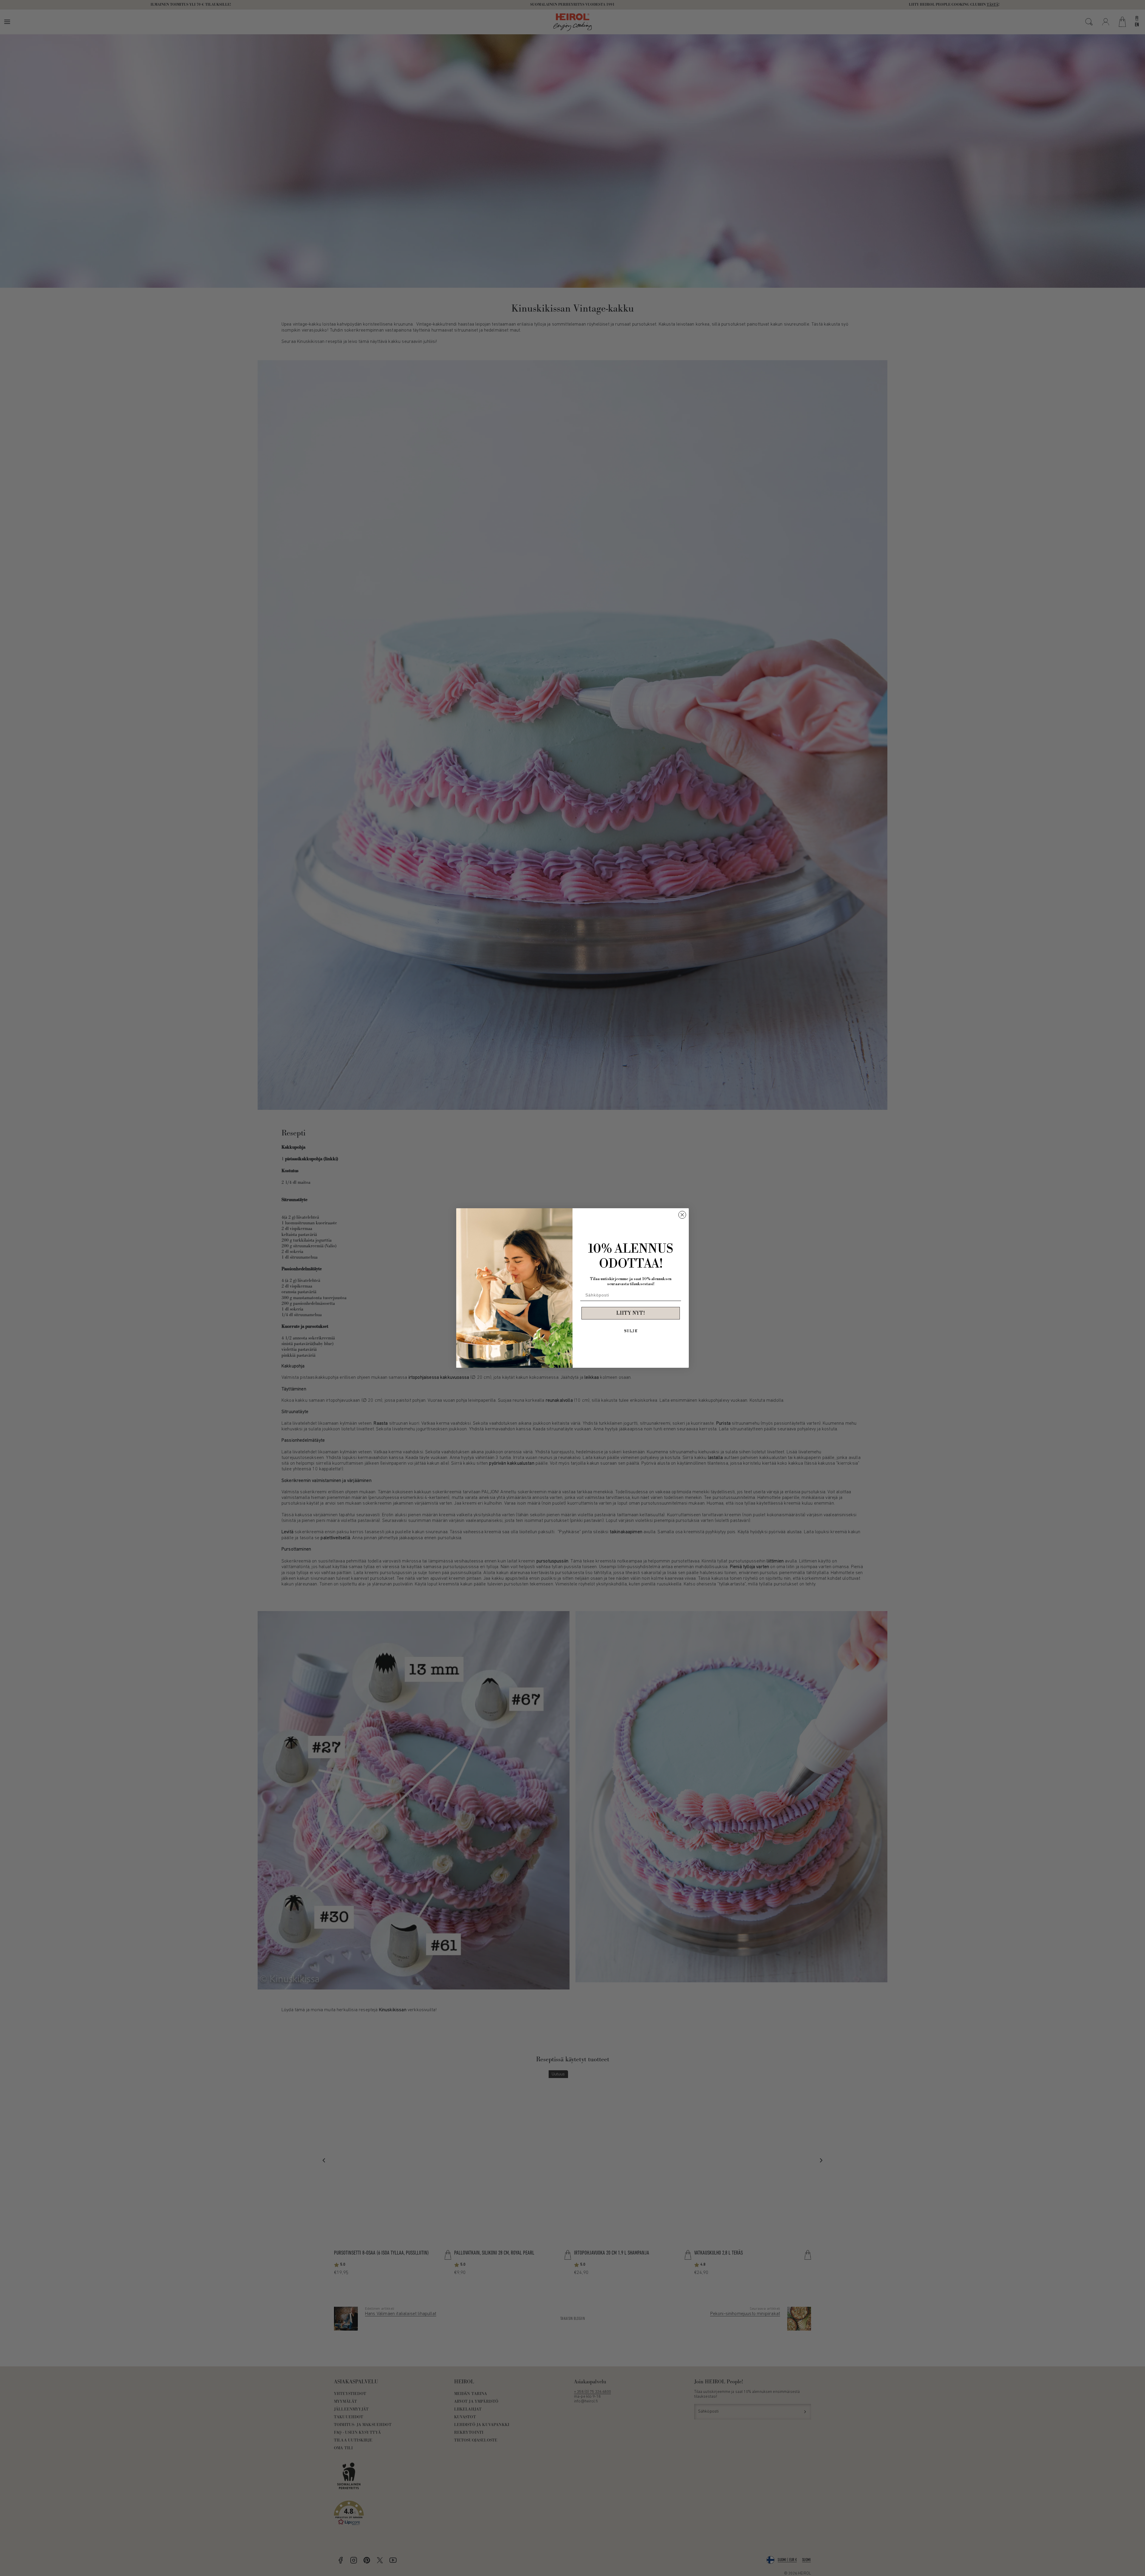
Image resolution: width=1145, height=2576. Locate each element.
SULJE (631, 1331)
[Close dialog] (682, 1215)
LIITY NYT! (631, 1313)
